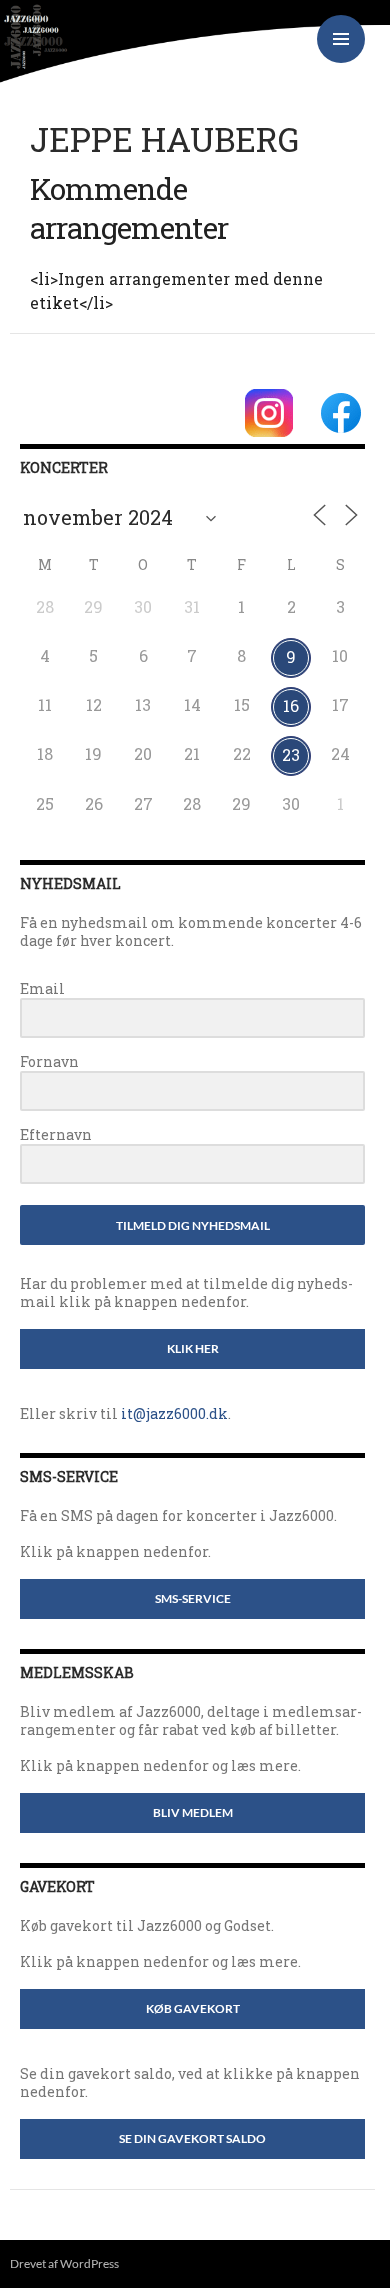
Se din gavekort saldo (192, 2138)
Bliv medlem (193, 1812)
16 (291, 705)
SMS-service (193, 1598)
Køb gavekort (193, 2008)
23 (291, 754)
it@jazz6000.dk (174, 1413)
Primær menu (341, 39)
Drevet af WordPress (64, 2263)
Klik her (193, 1348)
